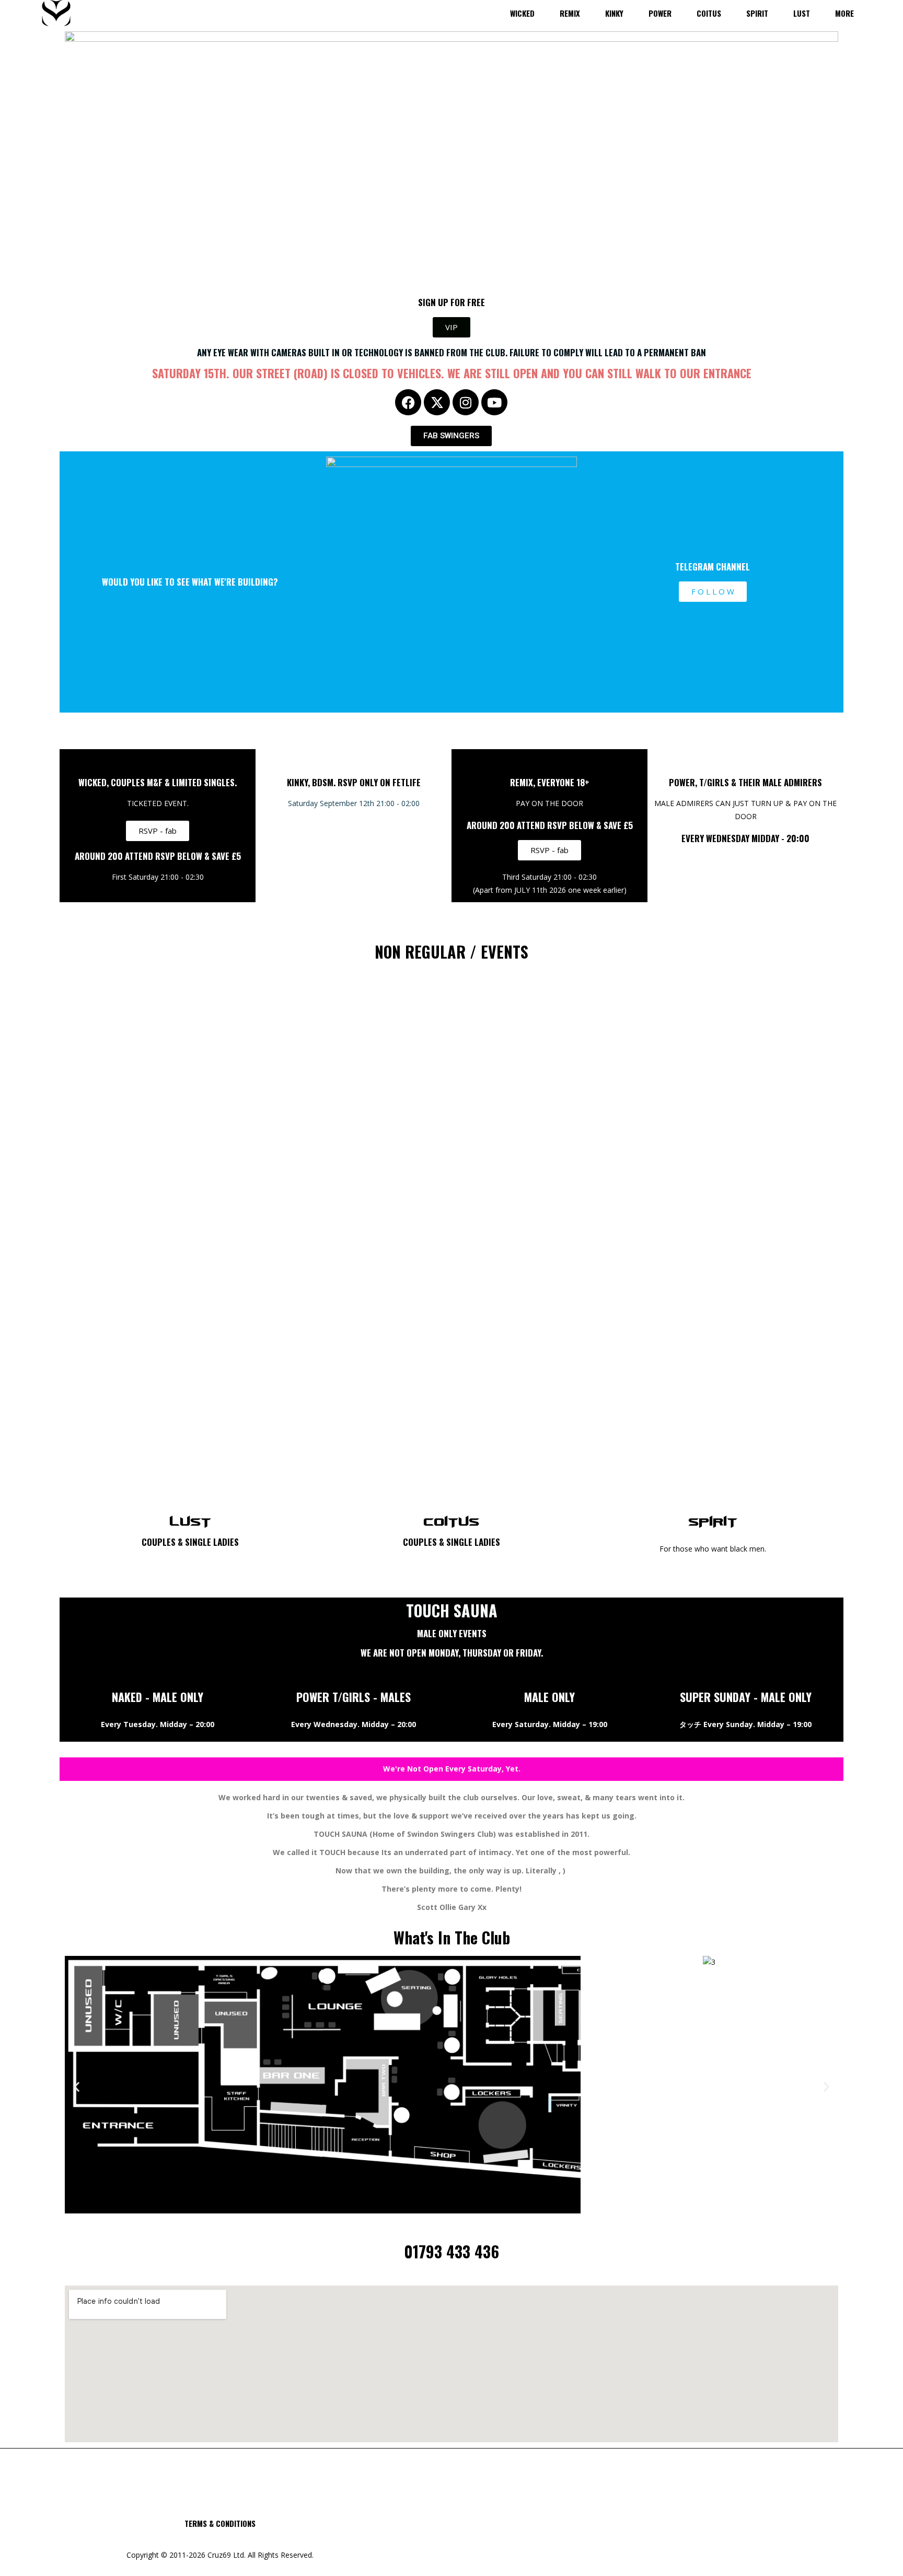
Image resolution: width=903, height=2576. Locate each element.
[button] (77, 2087)
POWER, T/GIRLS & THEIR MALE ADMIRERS (745, 782)
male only (549, 1697)
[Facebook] (408, 402)
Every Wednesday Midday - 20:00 (745, 838)
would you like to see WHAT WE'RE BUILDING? (190, 582)
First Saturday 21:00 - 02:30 (158, 877)
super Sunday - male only (746, 1697)
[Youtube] (494, 402)
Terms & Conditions (220, 2523)
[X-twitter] (437, 402)
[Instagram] (466, 402)
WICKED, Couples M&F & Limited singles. (158, 782)
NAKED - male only (158, 1697)
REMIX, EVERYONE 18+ (550, 782)
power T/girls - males (354, 1697)
